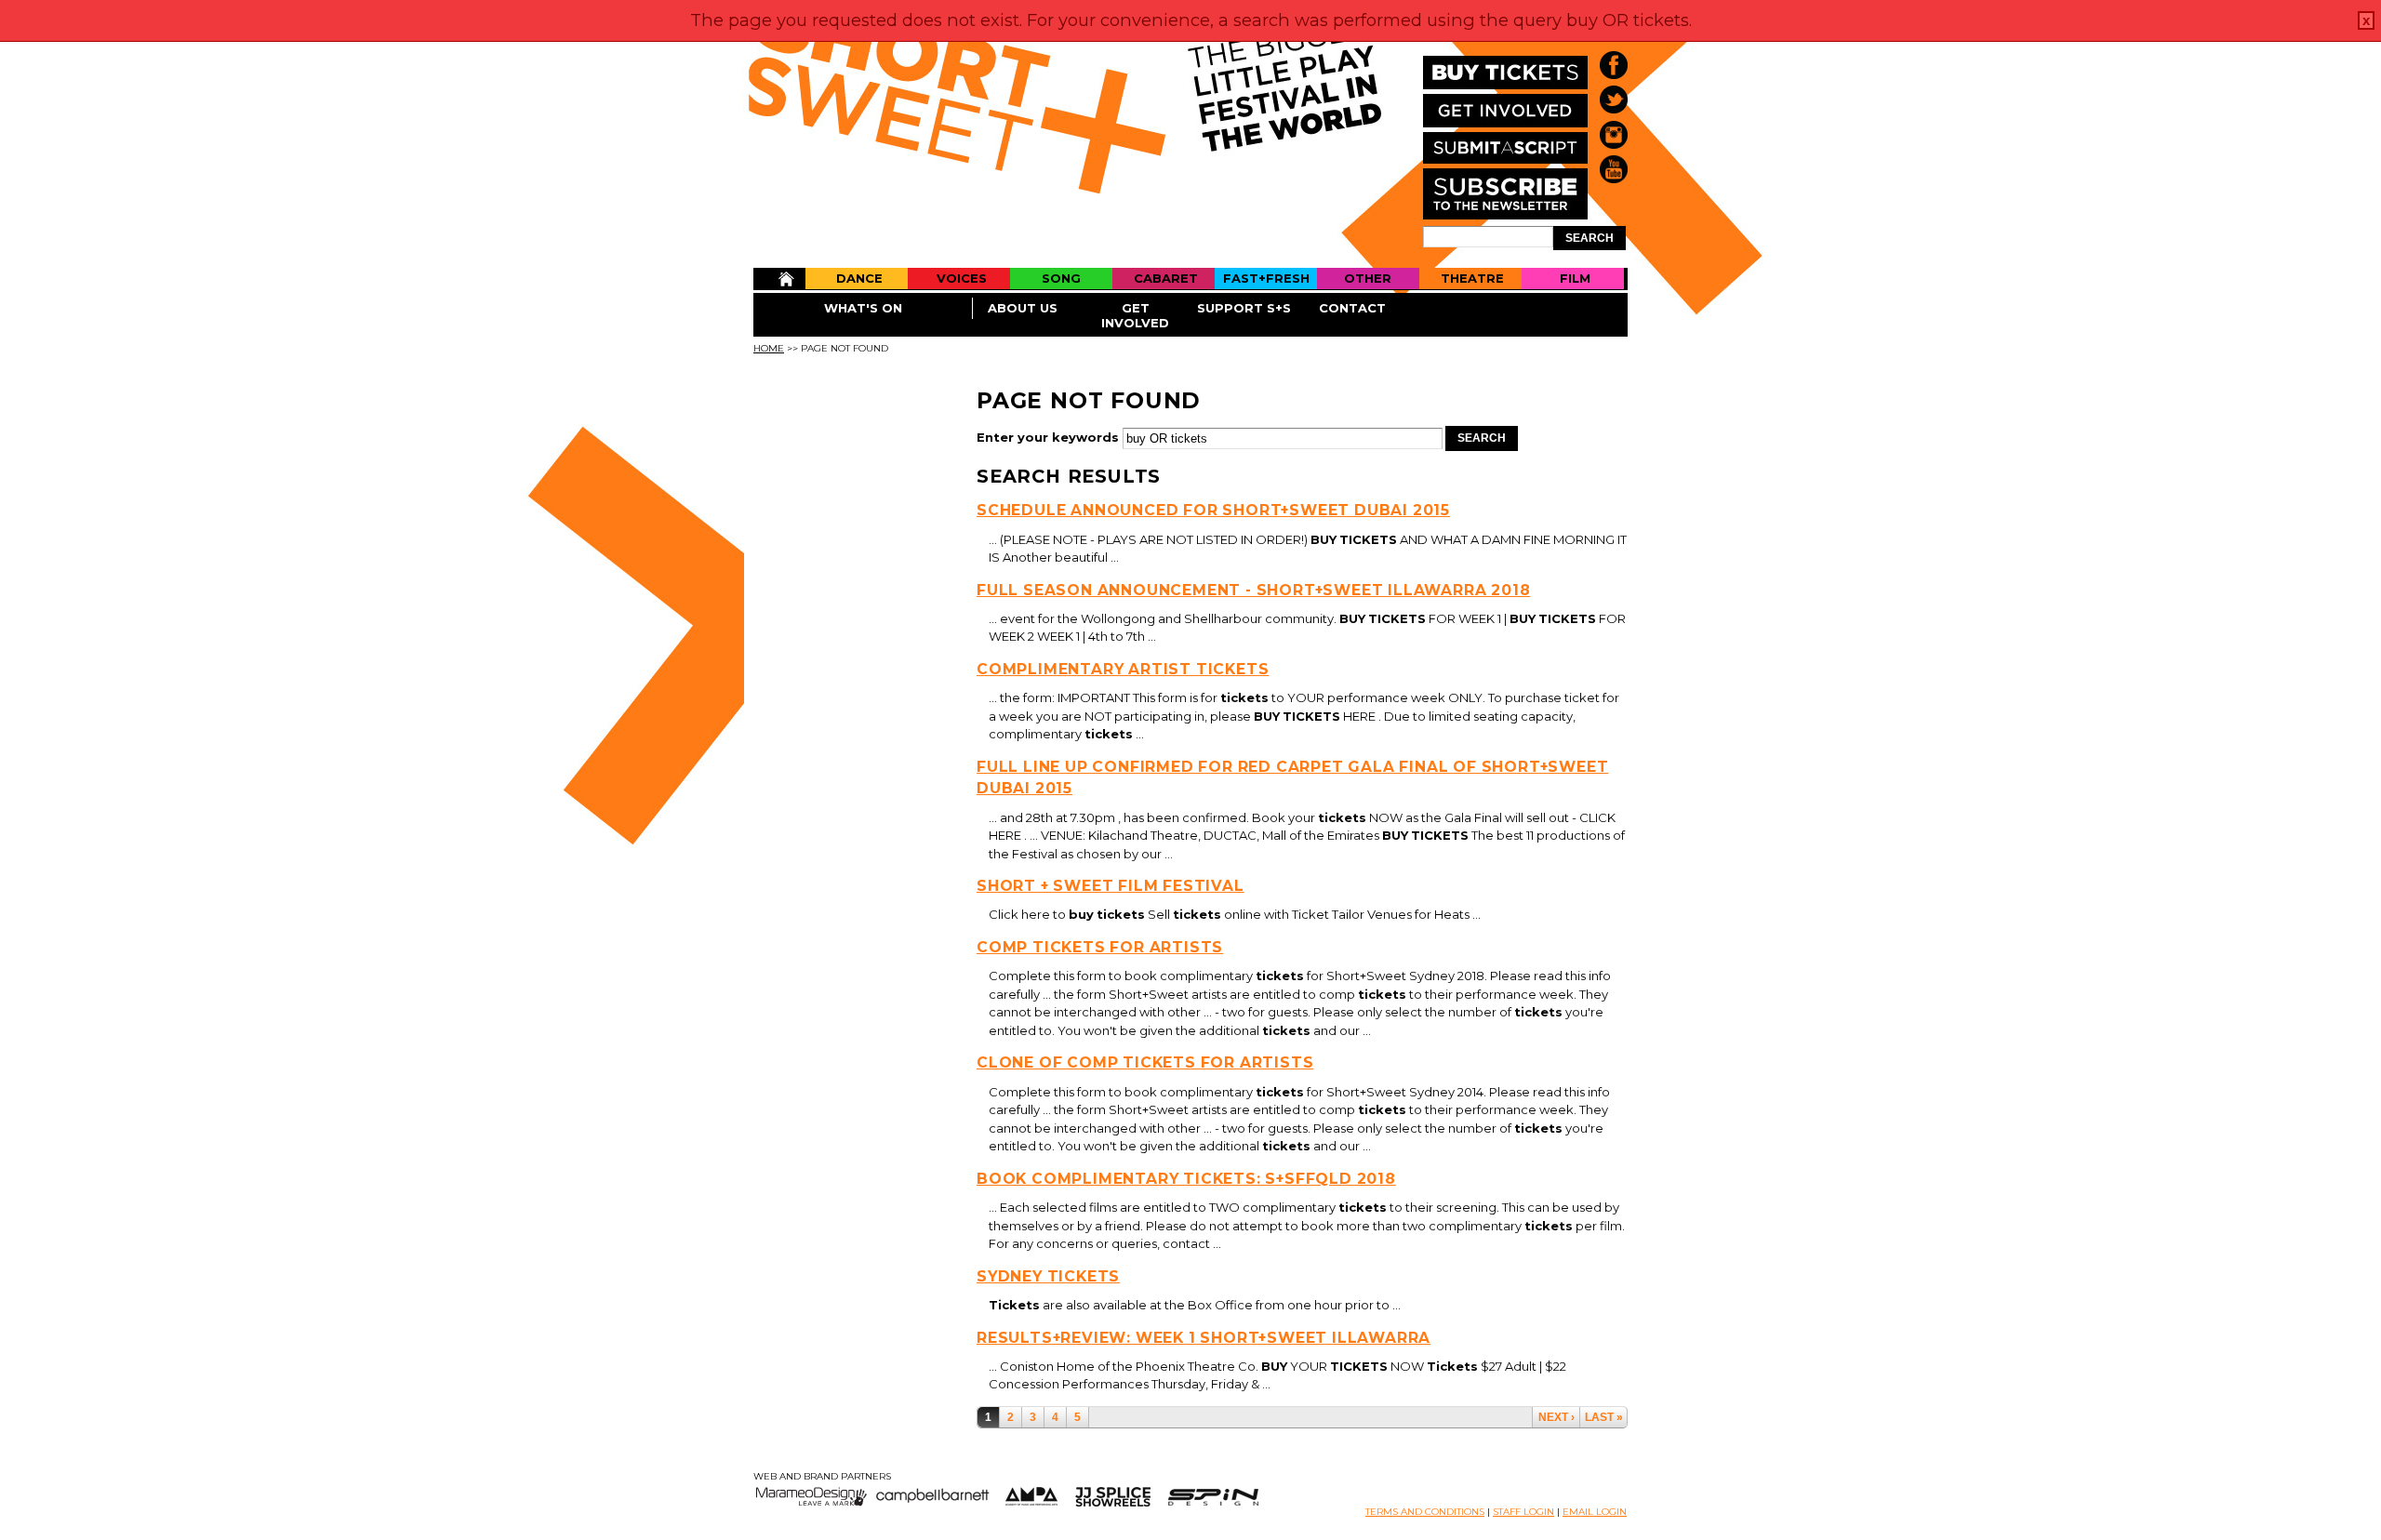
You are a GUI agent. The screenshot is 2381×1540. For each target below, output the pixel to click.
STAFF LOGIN (1523, 1512)
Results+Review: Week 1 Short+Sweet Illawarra (1204, 1338)
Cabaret (1166, 278)
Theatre (1472, 278)
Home (779, 279)
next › (1556, 1417)
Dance (859, 278)
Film (1575, 278)
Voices (962, 278)
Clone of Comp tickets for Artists (1145, 1062)
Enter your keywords (1050, 437)
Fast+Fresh (1266, 278)
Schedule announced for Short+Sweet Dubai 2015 (1213, 510)
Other (1368, 278)
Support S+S (1244, 308)
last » (1604, 1417)
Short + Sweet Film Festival (1111, 886)
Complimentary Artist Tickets (1123, 669)
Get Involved (1135, 315)
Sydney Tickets (1048, 1276)
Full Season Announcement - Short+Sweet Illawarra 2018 (1253, 590)
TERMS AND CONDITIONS (1425, 1512)
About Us (1023, 308)
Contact (1352, 308)
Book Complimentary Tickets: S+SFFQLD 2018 (1186, 1179)
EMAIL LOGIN (1595, 1512)
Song (1061, 278)
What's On (863, 308)
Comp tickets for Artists (1100, 947)
